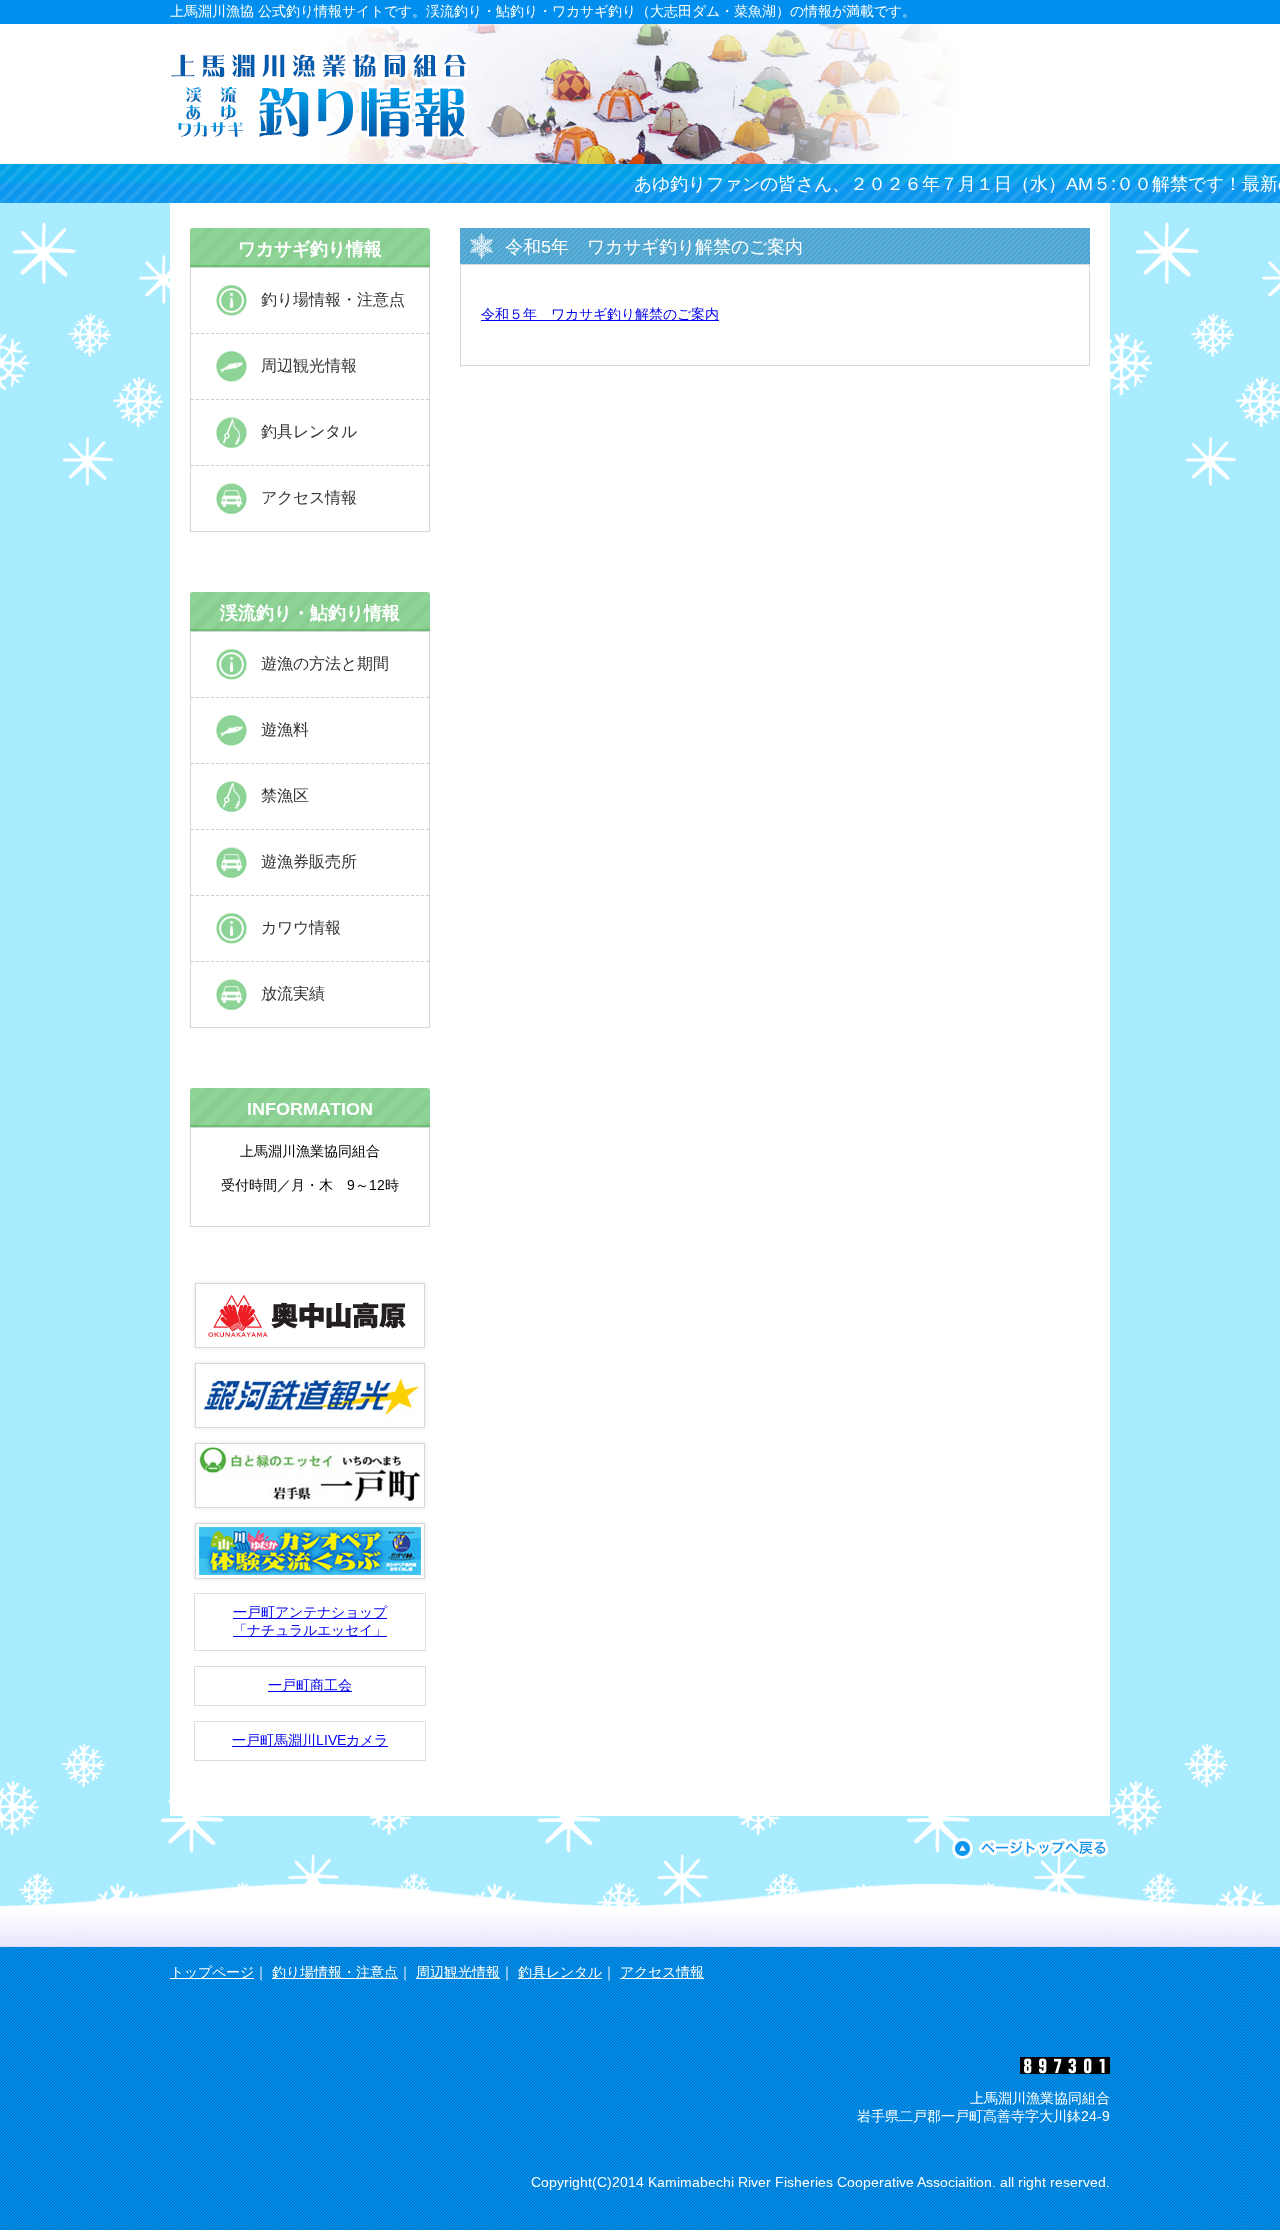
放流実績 (293, 993)
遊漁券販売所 (309, 861)
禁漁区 (285, 795)
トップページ (212, 1972)
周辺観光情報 (309, 365)
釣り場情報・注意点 (333, 299)
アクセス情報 (309, 497)
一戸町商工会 (310, 1685)
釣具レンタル (309, 431)
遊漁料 (285, 729)
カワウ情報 (301, 927)
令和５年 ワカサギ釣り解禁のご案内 (600, 314)
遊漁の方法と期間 (325, 663)
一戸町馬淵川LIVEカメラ (310, 1740)
